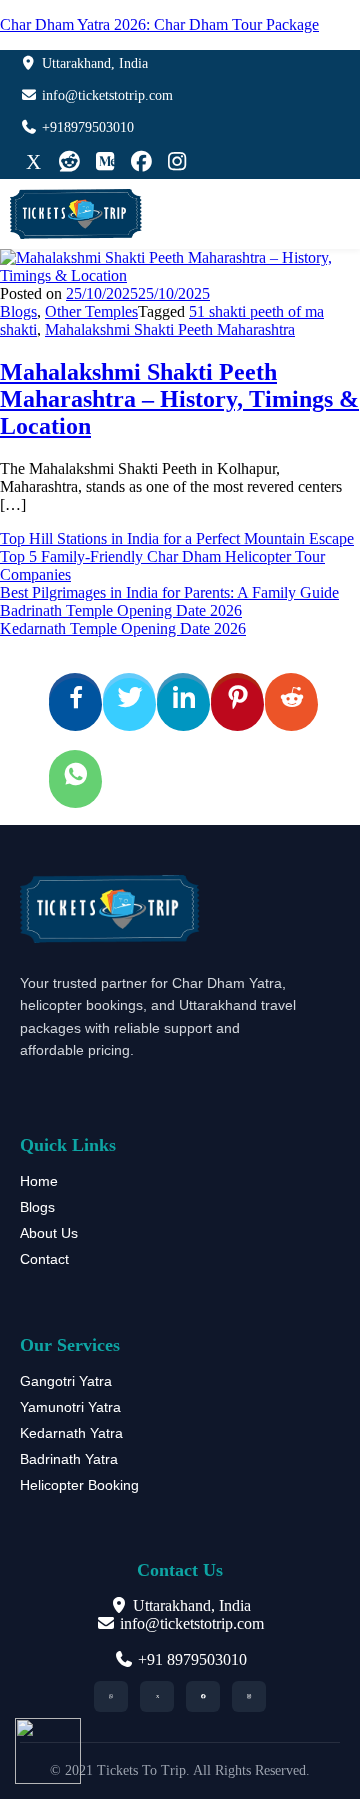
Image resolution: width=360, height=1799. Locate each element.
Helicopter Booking (79, 1485)
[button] (338, 214)
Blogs (18, 311)
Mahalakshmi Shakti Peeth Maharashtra (170, 329)
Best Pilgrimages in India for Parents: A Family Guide (169, 592)
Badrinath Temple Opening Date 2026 (121, 610)
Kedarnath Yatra (71, 1433)
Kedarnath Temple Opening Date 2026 (123, 628)
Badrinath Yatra (69, 1459)
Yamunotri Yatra (70, 1407)
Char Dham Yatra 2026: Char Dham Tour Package (159, 24)
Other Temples (91, 311)
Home (39, 1181)
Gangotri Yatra (66, 1381)
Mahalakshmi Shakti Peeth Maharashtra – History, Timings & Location (179, 399)
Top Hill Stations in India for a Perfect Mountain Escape (177, 538)
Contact (44, 1259)
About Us (49, 1233)
